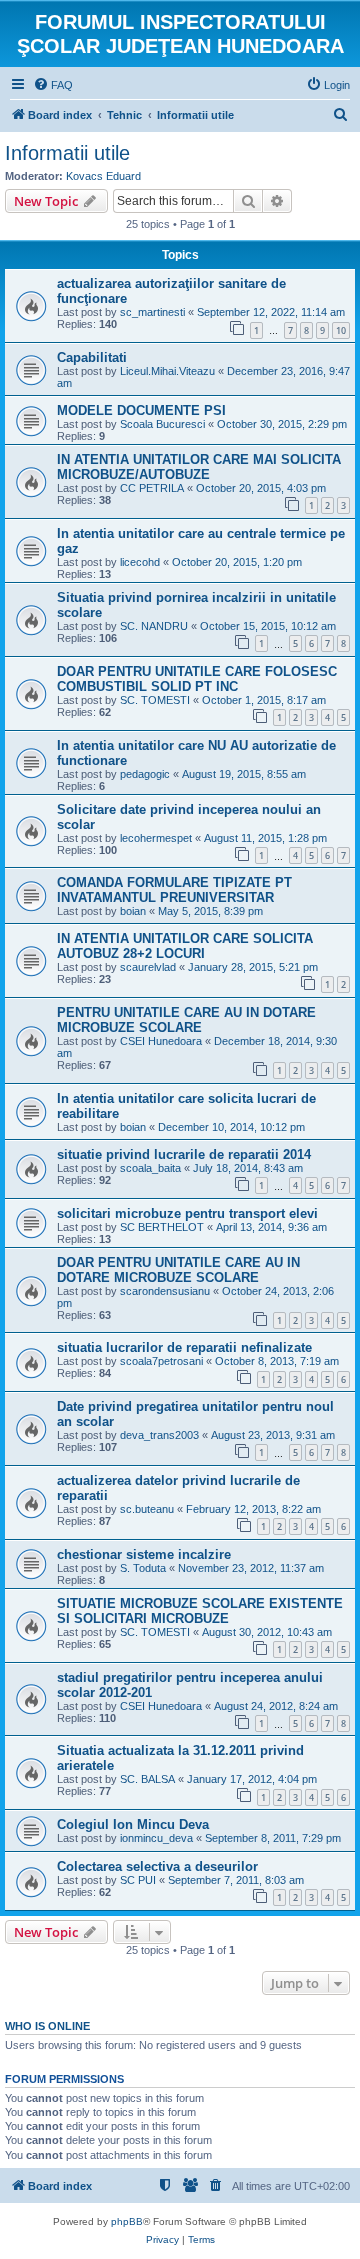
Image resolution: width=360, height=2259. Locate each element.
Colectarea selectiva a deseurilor (157, 1866)
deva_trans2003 (159, 1435)
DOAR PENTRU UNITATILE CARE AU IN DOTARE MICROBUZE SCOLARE (178, 1270)
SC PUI (138, 1880)
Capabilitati (92, 357)
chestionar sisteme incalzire (144, 1554)
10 (341, 330)
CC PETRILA (152, 488)
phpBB (127, 2221)
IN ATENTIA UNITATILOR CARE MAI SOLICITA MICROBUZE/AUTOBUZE (199, 467)
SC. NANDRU (154, 626)
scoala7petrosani (161, 1361)
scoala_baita (150, 1168)
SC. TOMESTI (155, 700)
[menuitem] (53, 85)
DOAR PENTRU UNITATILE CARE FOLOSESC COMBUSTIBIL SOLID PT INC (197, 679)
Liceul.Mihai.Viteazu (167, 371)
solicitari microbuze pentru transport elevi (187, 1213)
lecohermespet (156, 838)
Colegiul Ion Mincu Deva (133, 1824)
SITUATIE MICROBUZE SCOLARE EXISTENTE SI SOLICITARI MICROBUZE (200, 1611)
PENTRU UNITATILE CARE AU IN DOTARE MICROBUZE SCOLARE (186, 1020)
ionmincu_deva (156, 1838)
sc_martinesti (152, 312)
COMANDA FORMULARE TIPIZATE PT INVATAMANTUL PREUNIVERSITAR (174, 890)
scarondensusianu (165, 1291)
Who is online (47, 2026)
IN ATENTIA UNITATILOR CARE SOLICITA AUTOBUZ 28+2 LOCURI (185, 946)
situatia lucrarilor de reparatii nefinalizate (184, 1347)
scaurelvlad (148, 967)
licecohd (140, 562)
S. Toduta (143, 1568)
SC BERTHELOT (162, 1227)
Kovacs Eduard (103, 176)
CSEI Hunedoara (161, 1041)
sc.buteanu (147, 1509)
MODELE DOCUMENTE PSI (141, 410)
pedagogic (145, 774)
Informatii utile (67, 153)
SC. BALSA (147, 1779)
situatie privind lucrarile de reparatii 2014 (184, 1154)
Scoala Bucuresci (162, 424)
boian (133, 911)
